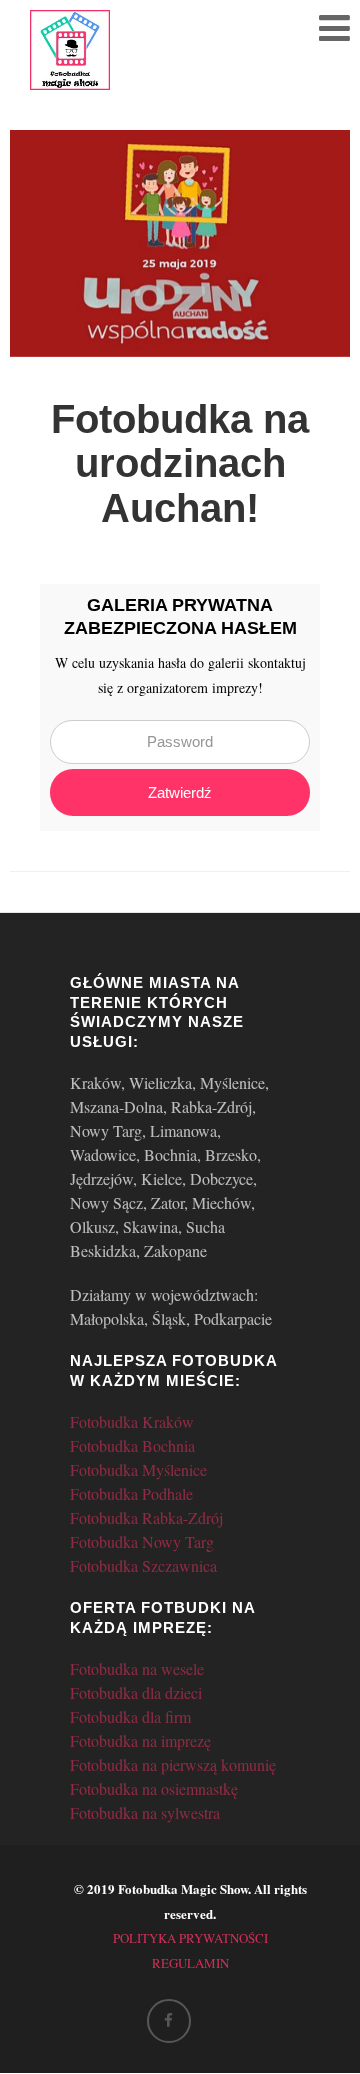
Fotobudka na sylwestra (145, 1812)
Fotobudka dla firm (130, 1716)
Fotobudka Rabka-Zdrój (146, 1517)
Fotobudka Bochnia (132, 1445)
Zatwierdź (180, 792)
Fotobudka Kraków (132, 1421)
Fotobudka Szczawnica (143, 1565)
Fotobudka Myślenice (138, 1469)
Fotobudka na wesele (137, 1668)
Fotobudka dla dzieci (136, 1692)
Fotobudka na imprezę (140, 1740)
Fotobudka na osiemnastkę (154, 1788)
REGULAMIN (190, 1963)
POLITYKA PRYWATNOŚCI (190, 1938)
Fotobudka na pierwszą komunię (173, 1764)
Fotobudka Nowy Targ (142, 1541)
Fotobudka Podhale (131, 1493)
